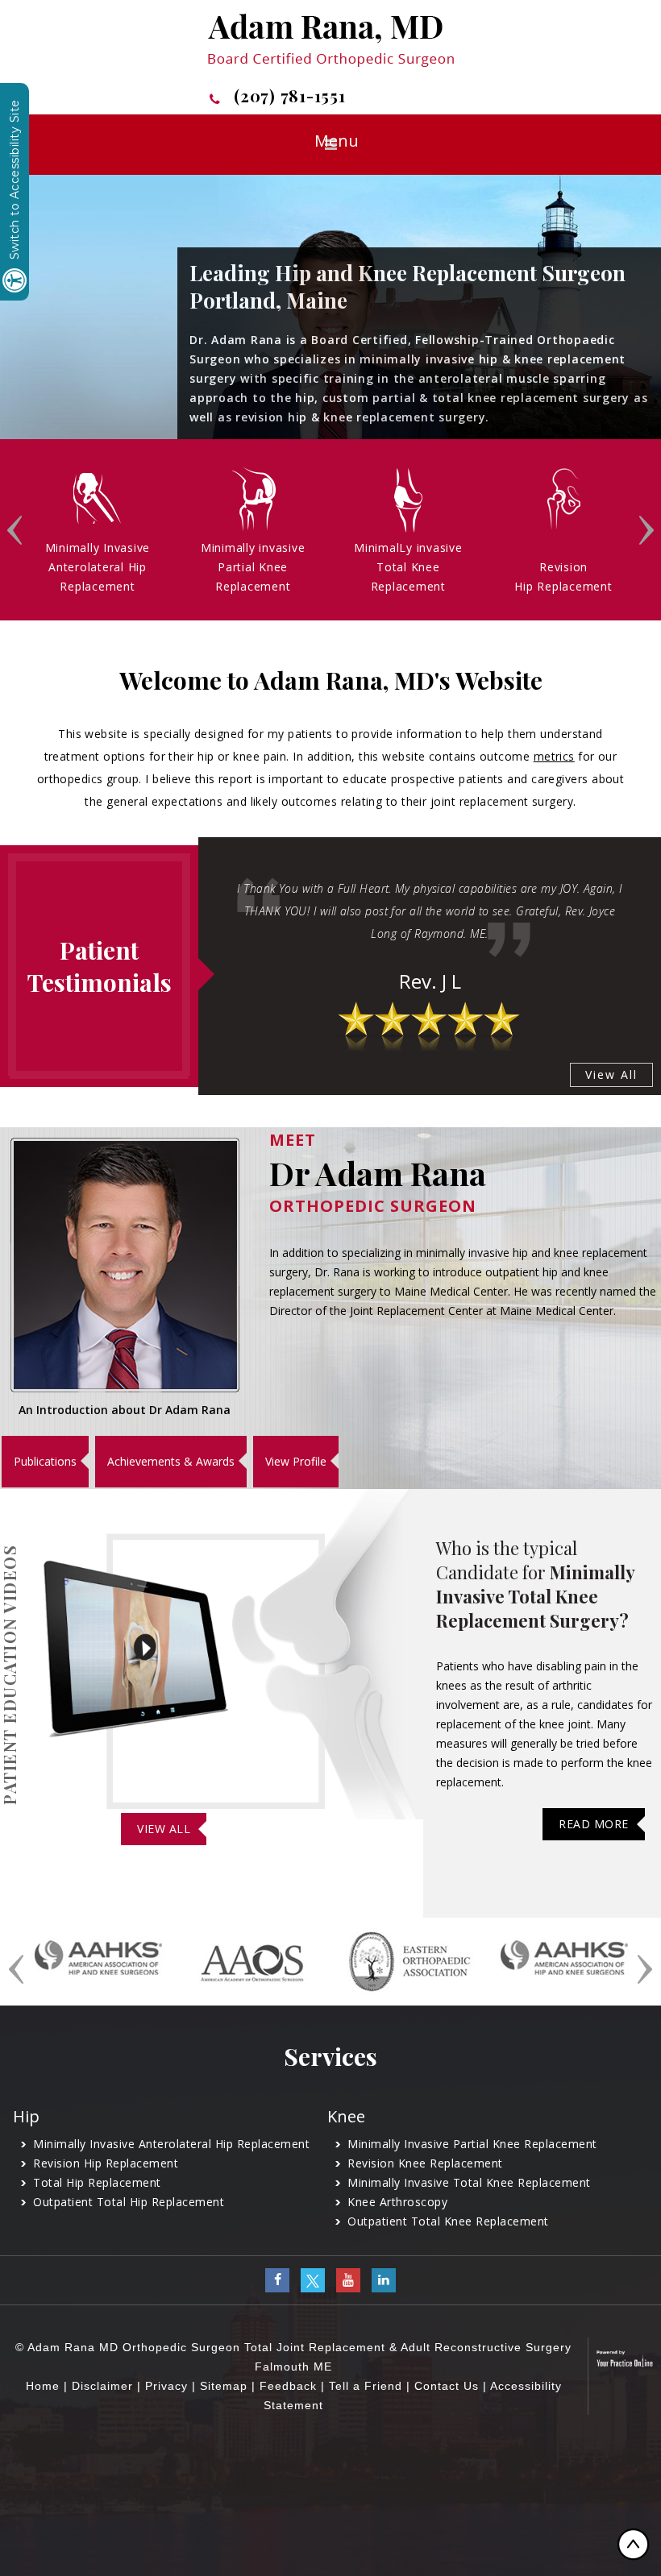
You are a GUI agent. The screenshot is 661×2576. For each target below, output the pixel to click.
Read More (594, 1824)
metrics (554, 756)
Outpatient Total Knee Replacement (448, 2221)
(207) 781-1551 (290, 96)
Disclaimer (102, 2386)
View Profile (296, 1461)
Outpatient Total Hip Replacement (129, 2202)
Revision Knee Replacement (425, 2163)
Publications (45, 1461)
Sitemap (224, 2386)
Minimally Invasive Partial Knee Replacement (472, 2144)
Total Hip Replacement (97, 2182)
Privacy (166, 2386)
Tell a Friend (366, 2386)
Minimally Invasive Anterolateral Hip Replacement (171, 2144)
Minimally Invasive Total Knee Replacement (469, 2182)
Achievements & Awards (171, 1461)
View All (611, 1074)
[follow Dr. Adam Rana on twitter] (313, 2279)
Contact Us (447, 2386)
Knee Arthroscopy (397, 2202)
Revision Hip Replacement (106, 2163)
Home (43, 2386)
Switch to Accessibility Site (15, 180)
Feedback (288, 2386)
